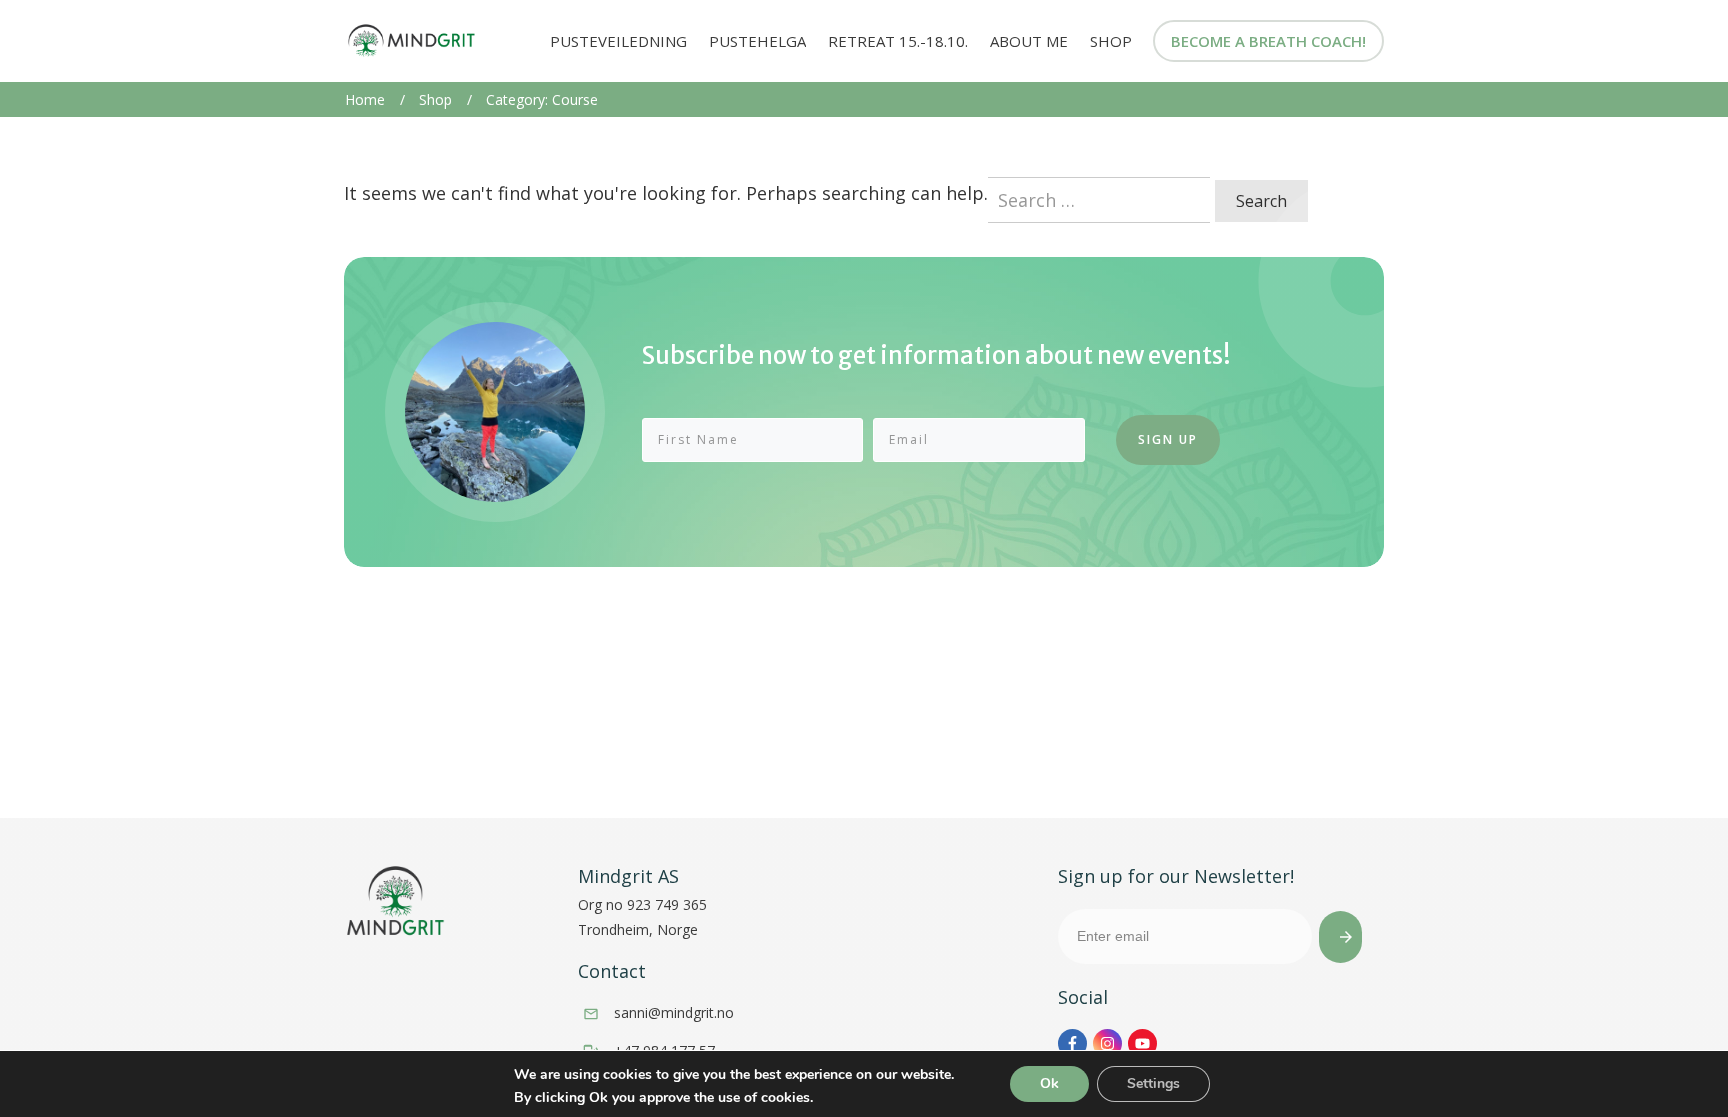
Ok (1049, 1083)
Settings (1153, 1083)
